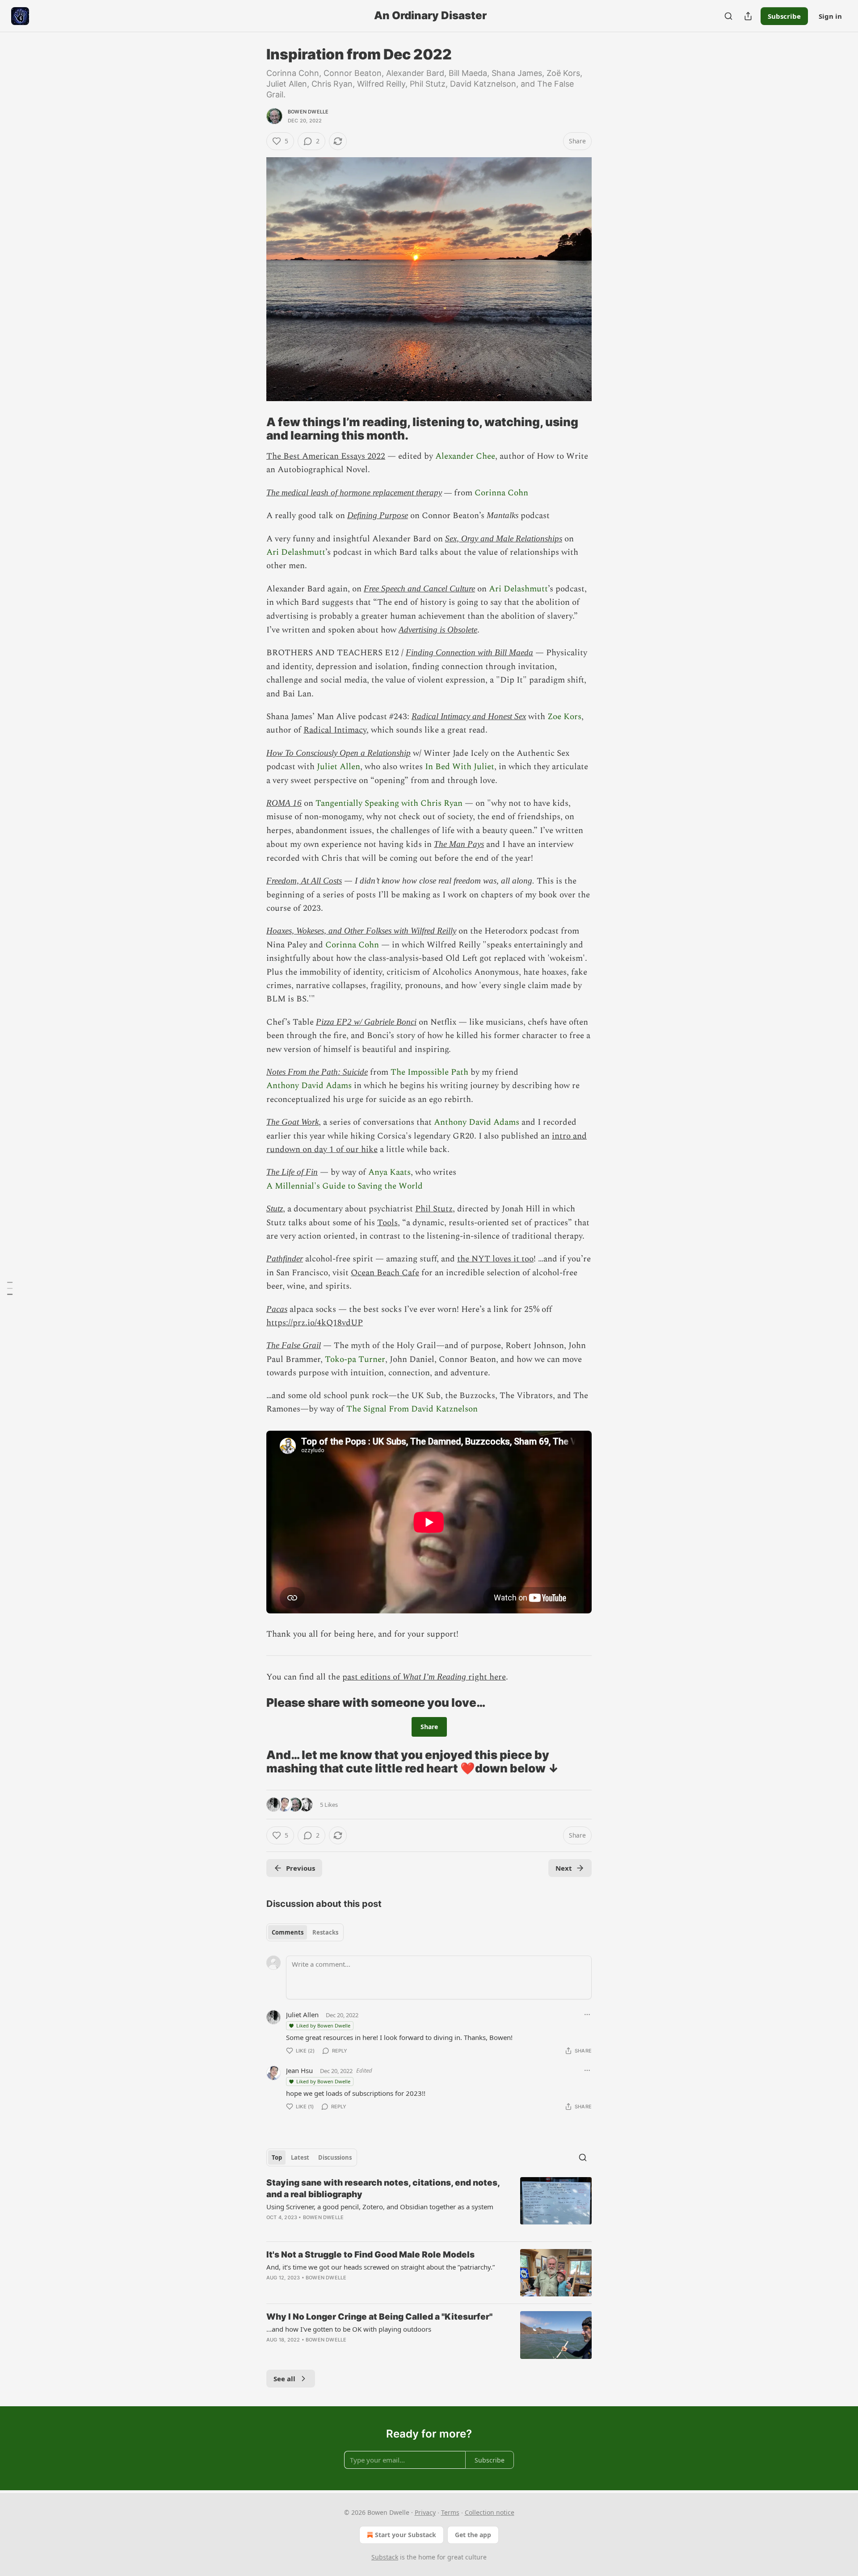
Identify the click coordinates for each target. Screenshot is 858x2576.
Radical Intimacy (335, 730)
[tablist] (305, 1932)
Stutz (275, 1208)
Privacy (425, 2512)
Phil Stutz (434, 1209)
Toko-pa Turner (355, 1359)
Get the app (473, 2535)
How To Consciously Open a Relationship (339, 753)
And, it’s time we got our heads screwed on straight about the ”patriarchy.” (381, 2267)
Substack (385, 2557)
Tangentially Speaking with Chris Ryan (389, 803)
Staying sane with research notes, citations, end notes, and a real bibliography (383, 2189)
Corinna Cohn (501, 493)
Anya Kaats (389, 1172)
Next (564, 1868)
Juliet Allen (339, 767)
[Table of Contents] (10, 1288)
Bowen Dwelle (308, 112)
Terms (450, 2512)
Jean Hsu (299, 2070)
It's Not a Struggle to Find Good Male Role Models (370, 2255)
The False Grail (294, 1345)
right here (486, 1677)
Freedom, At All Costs (304, 881)
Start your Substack (406, 2535)
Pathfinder (285, 1259)
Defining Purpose (378, 515)
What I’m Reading (434, 1677)
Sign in (830, 16)
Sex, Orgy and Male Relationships (504, 538)
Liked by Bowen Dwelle (323, 2025)
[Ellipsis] (587, 2015)
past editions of (372, 1677)
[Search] (728, 16)
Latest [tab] (300, 2157)
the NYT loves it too (495, 1259)
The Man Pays (459, 844)
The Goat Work (292, 1122)
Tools (387, 1223)
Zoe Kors (564, 717)
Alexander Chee (465, 456)
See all (284, 2379)
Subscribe (784, 16)
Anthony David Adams (309, 1086)
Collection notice (490, 2512)
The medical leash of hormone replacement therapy (354, 492)
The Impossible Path (429, 1072)
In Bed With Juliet (460, 767)
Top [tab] (277, 2157)
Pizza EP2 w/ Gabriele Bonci (366, 1022)
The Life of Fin (292, 1172)
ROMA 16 (284, 803)
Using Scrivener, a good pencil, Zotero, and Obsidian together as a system (380, 2207)
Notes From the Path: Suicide (317, 1072)
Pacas (277, 1309)
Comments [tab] (288, 1932)
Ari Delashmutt (296, 552)
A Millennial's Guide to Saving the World (345, 1186)
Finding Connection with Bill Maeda (469, 652)
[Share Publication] (748, 16)
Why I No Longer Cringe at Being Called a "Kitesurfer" (379, 2317)
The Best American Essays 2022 (326, 456)
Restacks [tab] (325, 1932)
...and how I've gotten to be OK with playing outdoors (349, 2329)
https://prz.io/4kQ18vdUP (315, 1323)
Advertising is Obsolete (438, 630)
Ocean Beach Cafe (385, 1273)
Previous (301, 1868)
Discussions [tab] (335, 2157)
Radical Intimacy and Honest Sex (469, 716)
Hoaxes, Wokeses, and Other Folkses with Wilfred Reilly (361, 931)
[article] (429, 2206)
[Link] (254, 429)
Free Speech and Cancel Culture (419, 589)
